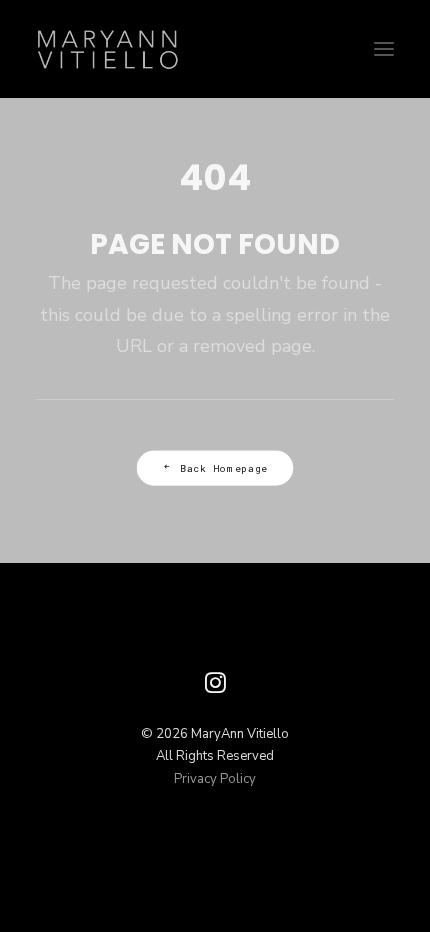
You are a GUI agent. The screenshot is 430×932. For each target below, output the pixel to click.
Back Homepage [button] (224, 467)
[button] (384, 49)
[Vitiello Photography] (215, 49)
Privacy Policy (215, 779)
